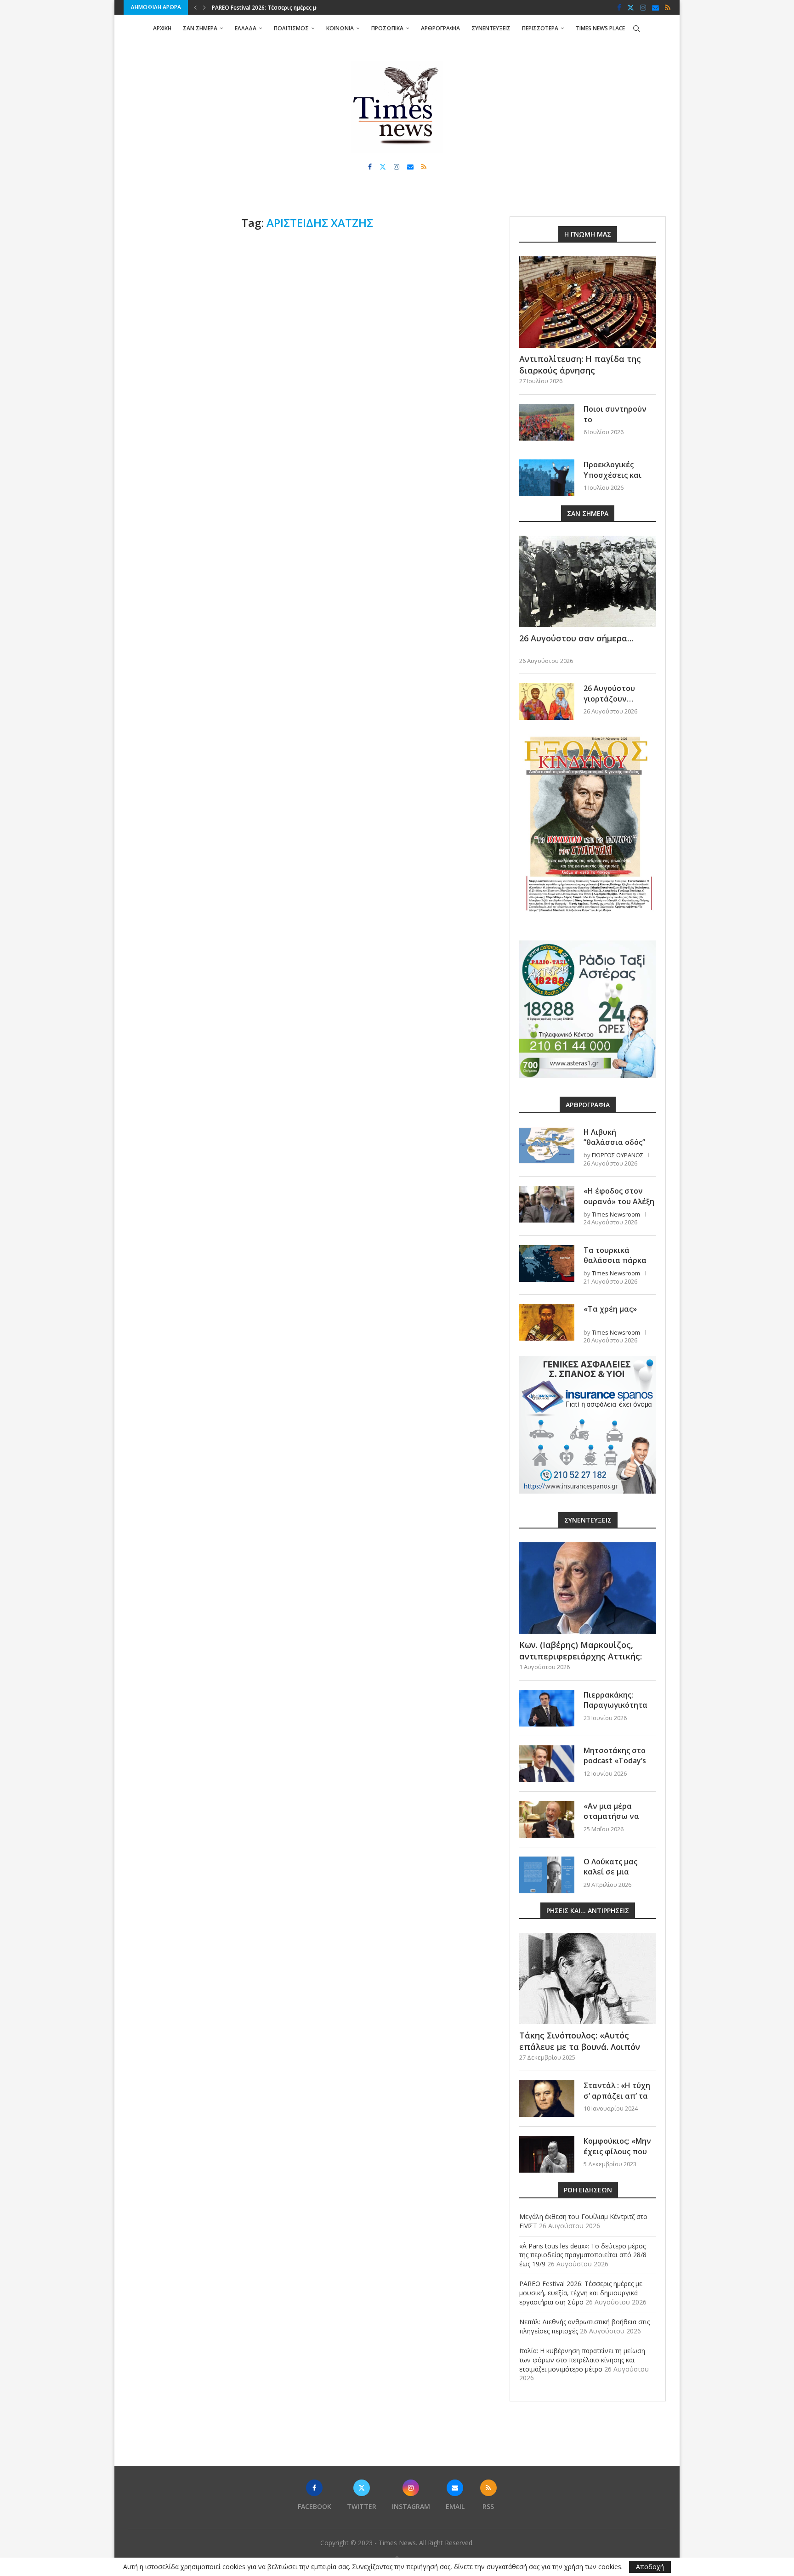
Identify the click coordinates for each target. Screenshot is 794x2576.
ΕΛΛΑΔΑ (246, 28)
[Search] (636, 28)
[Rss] (668, 7)
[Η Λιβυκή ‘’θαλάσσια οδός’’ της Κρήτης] (547, 1145)
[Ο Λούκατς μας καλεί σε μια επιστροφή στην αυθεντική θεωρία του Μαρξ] (547, 1875)
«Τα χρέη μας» (610, 1309)
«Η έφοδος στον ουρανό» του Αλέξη (619, 1196)
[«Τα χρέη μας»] (547, 1322)
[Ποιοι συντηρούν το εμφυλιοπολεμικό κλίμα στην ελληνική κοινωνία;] (547, 422)
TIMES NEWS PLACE (600, 28)
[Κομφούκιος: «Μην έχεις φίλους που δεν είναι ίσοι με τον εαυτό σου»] (547, 2154)
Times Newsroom (616, 1214)
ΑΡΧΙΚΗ (162, 28)
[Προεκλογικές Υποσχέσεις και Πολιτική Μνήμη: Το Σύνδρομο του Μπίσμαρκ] (547, 478)
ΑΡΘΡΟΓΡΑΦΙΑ (440, 28)
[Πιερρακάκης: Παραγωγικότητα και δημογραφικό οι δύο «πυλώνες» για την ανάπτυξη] (547, 1708)
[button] (195, 7)
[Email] (655, 7)
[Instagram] (643, 7)
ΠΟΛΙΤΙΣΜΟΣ (291, 28)
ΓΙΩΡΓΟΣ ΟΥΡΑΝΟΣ (618, 1155)
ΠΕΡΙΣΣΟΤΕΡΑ (540, 28)
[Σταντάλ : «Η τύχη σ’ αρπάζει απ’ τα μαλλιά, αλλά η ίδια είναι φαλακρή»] (547, 2099)
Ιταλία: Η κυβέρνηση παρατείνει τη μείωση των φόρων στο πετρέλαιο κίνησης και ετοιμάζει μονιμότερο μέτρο (582, 2360)
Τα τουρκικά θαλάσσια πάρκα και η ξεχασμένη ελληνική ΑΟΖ (615, 1265)
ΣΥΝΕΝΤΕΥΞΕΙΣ (491, 28)
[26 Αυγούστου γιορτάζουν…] (547, 702)
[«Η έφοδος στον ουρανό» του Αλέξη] (547, 1204)
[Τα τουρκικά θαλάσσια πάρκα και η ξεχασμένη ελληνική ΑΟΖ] (547, 1263)
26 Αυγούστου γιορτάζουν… (609, 693)
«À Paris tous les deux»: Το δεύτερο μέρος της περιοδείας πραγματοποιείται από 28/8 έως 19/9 (583, 2255)
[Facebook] (619, 7)
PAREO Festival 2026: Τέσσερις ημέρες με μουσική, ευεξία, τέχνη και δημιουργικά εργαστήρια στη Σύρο (581, 2293)
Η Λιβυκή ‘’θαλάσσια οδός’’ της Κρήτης (614, 1142)
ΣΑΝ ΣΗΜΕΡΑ (200, 28)
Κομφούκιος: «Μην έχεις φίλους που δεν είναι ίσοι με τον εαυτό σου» (617, 2156)
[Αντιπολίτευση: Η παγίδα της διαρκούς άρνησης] (588, 302)
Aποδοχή (650, 2567)
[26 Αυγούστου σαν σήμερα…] (588, 581)
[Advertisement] (307, 308)
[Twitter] (631, 7)
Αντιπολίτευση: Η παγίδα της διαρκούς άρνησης (580, 365)
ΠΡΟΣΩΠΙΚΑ (387, 28)
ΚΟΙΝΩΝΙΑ (340, 28)
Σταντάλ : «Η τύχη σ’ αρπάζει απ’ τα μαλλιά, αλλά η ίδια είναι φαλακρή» (619, 2101)
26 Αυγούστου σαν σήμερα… (576, 638)
